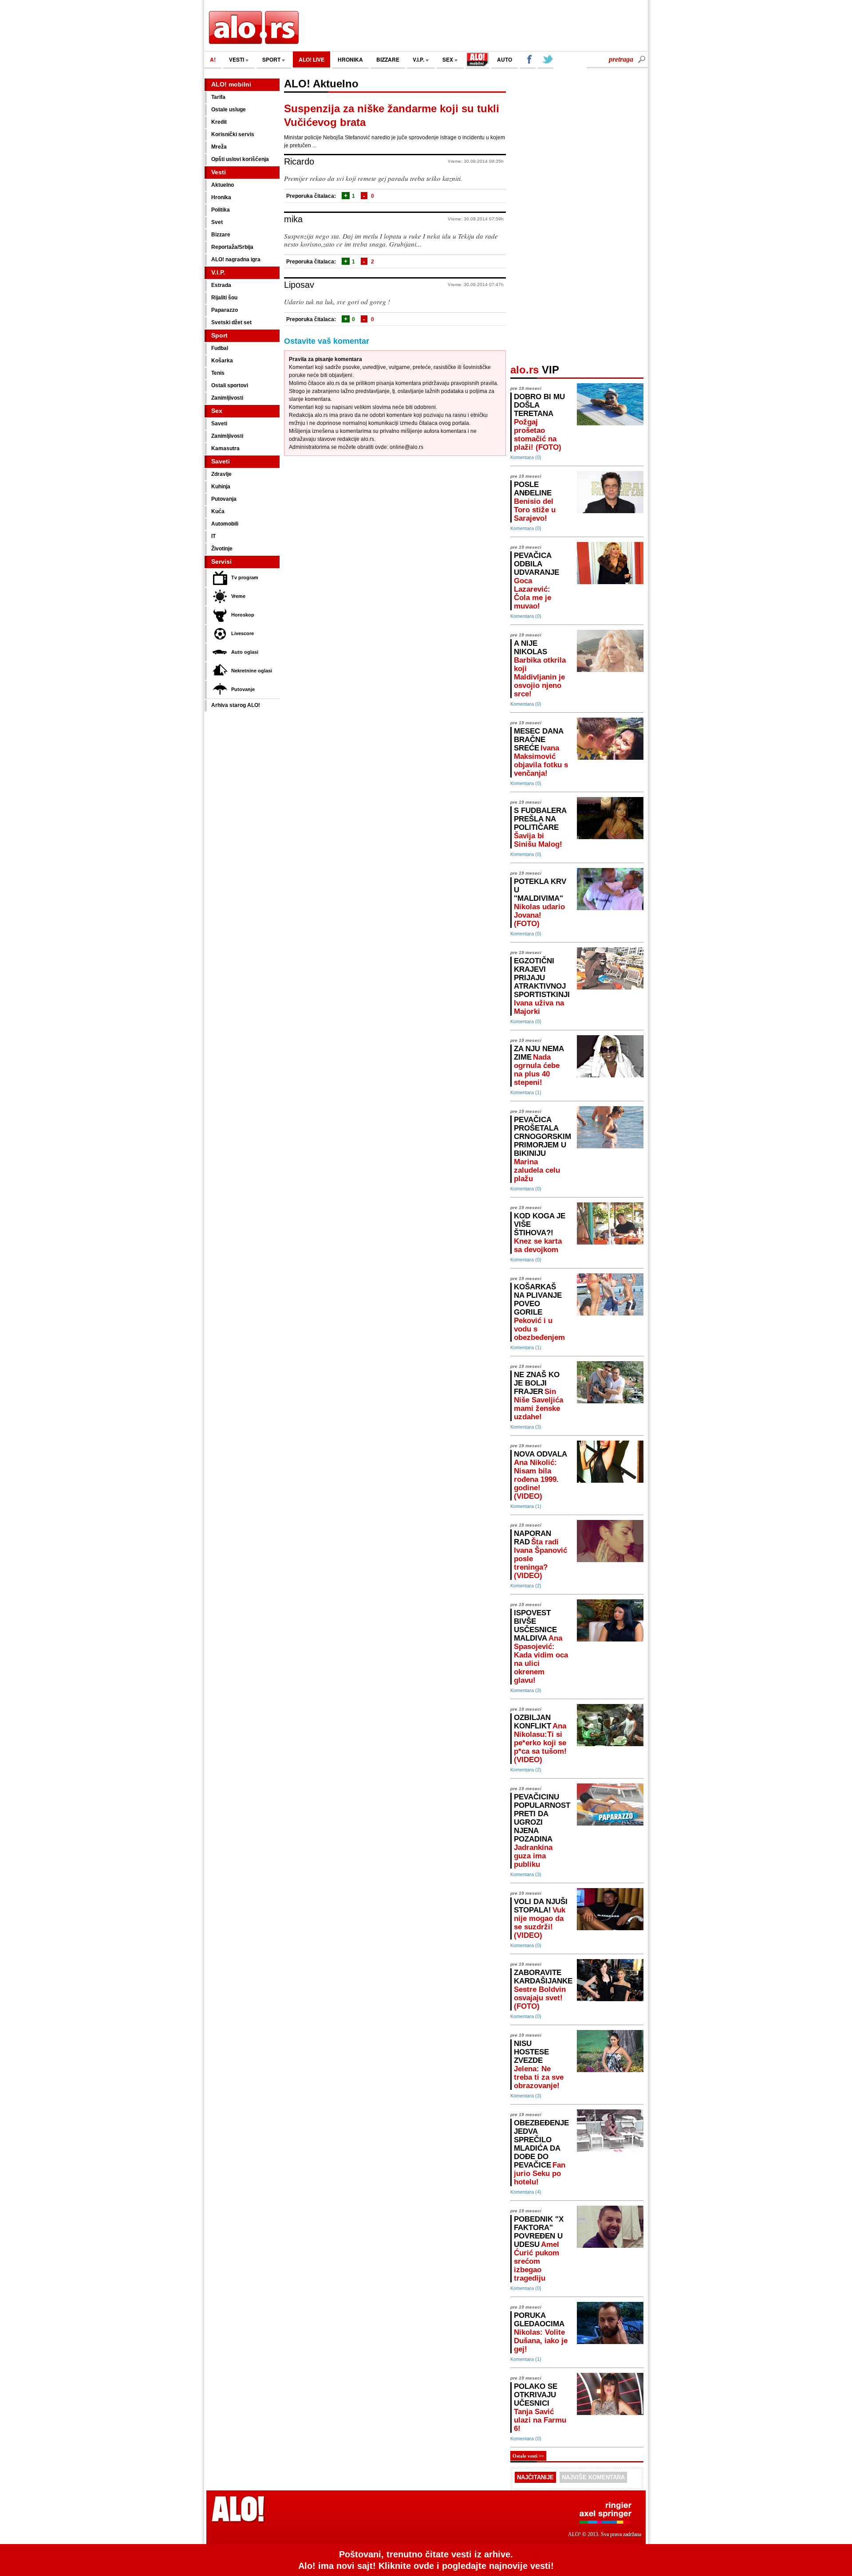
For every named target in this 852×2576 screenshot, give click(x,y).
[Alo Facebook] (528, 60)
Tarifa (218, 97)
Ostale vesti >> (528, 2456)
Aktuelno (223, 185)
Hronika (221, 197)
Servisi (221, 562)
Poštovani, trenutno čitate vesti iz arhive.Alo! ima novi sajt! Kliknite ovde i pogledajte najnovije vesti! (426, 2560)
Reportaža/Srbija (232, 247)
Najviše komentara (593, 2477)
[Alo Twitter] (545, 60)
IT (213, 536)
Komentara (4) (526, 2192)
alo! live (312, 59)
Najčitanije (535, 2477)
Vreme (238, 596)
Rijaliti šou (224, 298)
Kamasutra (225, 448)
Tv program (245, 577)
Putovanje (243, 689)
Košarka (222, 361)
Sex (217, 411)
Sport (219, 335)
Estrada (221, 285)
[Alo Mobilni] (477, 60)
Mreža (219, 147)
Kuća (218, 511)
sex (448, 59)
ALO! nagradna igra (236, 259)
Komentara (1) (526, 1092)
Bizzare (221, 235)
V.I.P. (419, 59)
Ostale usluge (229, 110)
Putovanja (224, 499)
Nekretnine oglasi (252, 671)
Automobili (225, 524)
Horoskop (243, 615)
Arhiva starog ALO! (236, 705)
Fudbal (220, 348)
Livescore (243, 633)
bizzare (388, 59)
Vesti (219, 172)
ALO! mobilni (231, 84)
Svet (217, 222)
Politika (221, 210)
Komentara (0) (526, 457)
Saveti (219, 424)
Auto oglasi (245, 652)
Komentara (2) (526, 1586)
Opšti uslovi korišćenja (240, 159)
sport (272, 59)
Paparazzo (225, 310)
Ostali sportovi (230, 385)
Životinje (222, 549)
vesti (237, 59)
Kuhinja (221, 487)
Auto (505, 59)
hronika (350, 59)
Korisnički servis (233, 134)
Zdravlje (221, 474)
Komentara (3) (526, 1427)
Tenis (218, 373)
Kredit (219, 122)
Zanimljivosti (227, 398)
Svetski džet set (231, 322)
